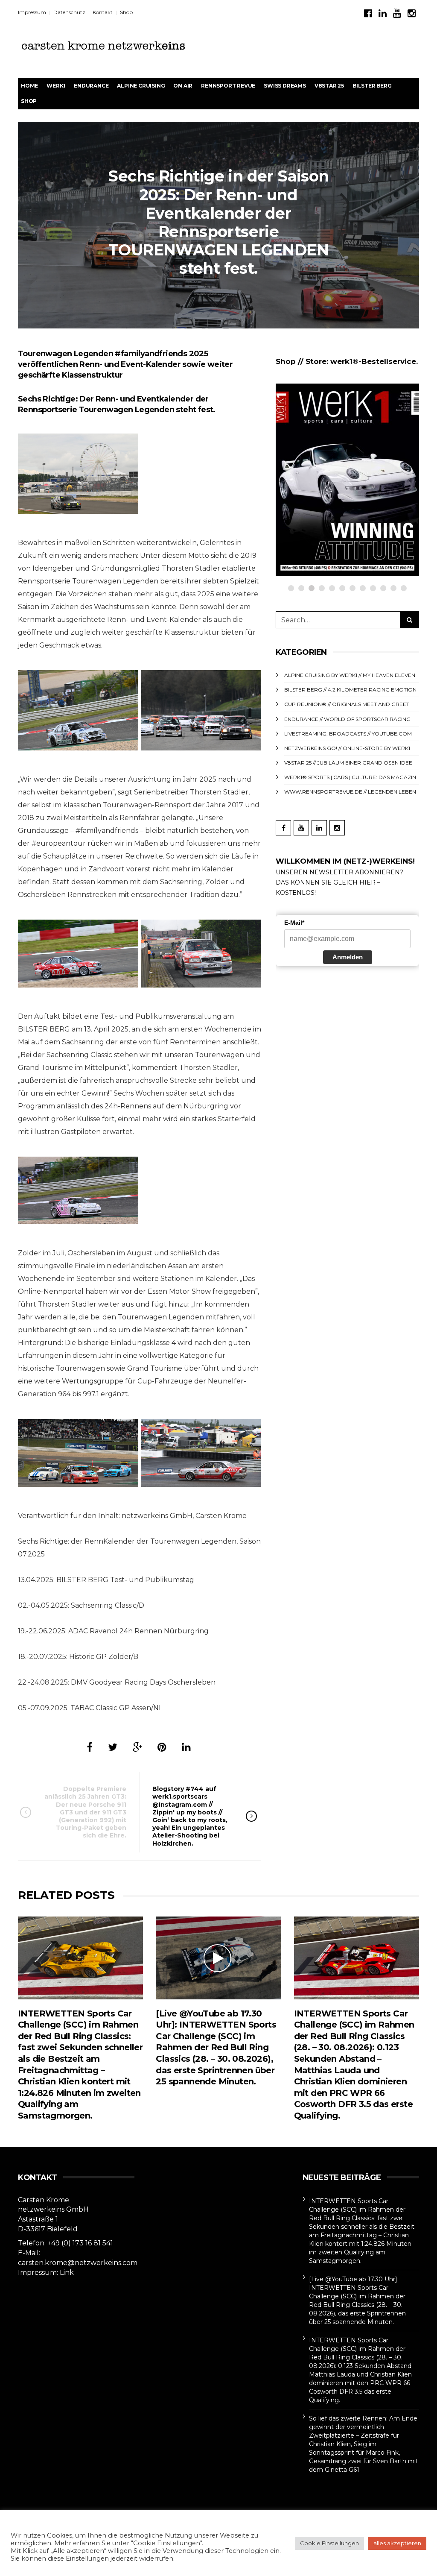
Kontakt (103, 12)
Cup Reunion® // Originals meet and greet (347, 704)
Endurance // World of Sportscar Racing (347, 719)
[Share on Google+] (137, 1747)
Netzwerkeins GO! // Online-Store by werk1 (347, 748)
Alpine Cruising (141, 86)
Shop (126, 12)
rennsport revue (228, 86)
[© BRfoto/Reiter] (78, 474)
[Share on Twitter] (113, 1747)
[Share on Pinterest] (162, 1747)
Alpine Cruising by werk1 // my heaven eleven (350, 675)
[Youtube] (397, 13)
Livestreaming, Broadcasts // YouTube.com (348, 734)
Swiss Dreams (285, 86)
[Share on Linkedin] (186, 1747)
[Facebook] (368, 13)
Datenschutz (69, 12)
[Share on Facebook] (90, 1747)
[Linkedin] (383, 13)
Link (67, 2273)
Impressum (32, 12)
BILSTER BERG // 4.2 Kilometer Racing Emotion (350, 690)
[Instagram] (412, 13)
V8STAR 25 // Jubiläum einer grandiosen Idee (348, 763)
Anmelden (348, 957)
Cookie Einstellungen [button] (329, 2543)
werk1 (56, 86)
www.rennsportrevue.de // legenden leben (350, 792)
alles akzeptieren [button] (397, 2543)
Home (29, 86)
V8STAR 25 (329, 86)
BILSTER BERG (372, 86)
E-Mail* (294, 923)
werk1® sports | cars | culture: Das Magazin (350, 777)
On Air (183, 86)
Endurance (91, 86)
